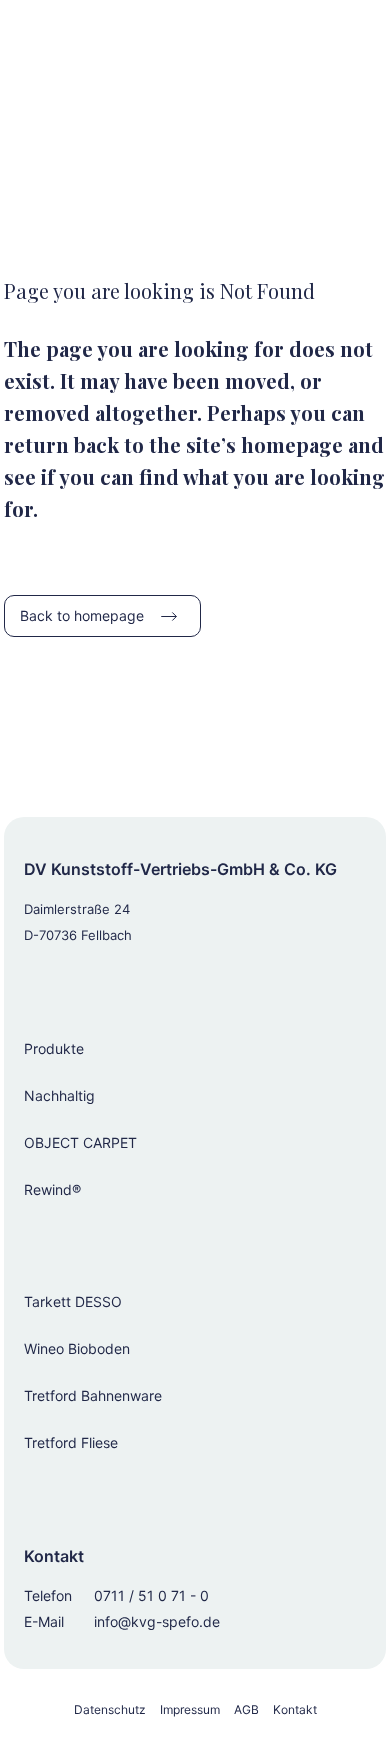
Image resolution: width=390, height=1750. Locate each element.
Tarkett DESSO (73, 1301)
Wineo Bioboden (77, 1348)
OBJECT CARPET (80, 1142)
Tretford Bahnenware (93, 1395)
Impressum (190, 1709)
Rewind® (52, 1189)
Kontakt (295, 1709)
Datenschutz (110, 1709)
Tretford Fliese (71, 1442)
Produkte (54, 1048)
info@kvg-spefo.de (157, 1621)
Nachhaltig (59, 1095)
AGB (246, 1709)
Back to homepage (82, 615)
